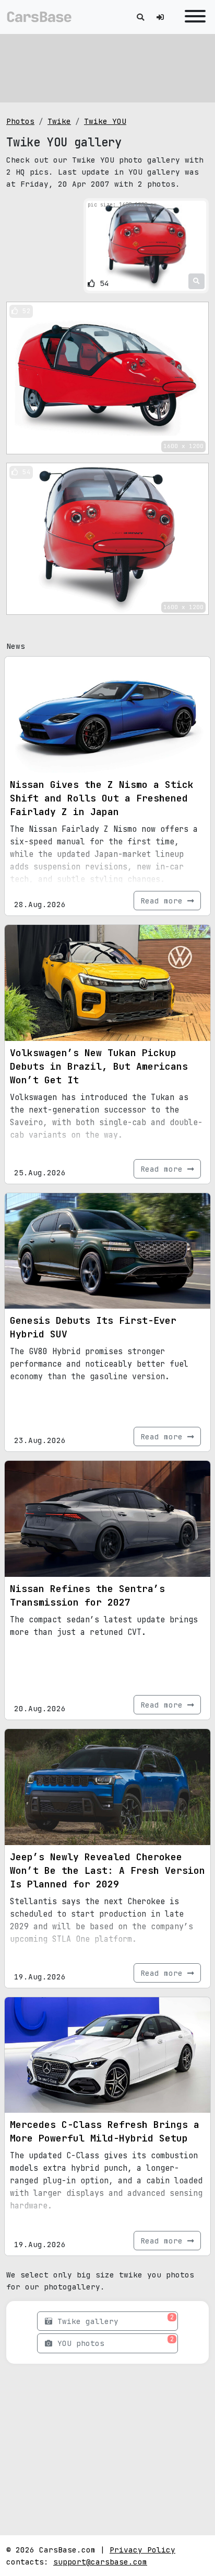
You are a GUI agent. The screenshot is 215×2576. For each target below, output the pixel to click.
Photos (20, 121)
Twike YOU (105, 121)
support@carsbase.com (100, 2562)
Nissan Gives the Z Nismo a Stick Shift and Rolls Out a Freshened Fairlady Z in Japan (102, 798)
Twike (59, 121)
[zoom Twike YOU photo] (196, 281)
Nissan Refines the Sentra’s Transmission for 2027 (87, 1595)
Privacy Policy (142, 2550)
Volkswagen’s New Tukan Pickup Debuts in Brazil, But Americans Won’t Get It (99, 1066)
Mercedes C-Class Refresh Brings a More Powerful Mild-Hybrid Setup (105, 2131)
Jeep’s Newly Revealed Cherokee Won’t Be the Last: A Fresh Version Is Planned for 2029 (107, 1870)
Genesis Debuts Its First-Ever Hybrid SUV (93, 1327)
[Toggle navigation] (193, 17)
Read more (164, 901)
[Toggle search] (140, 17)
